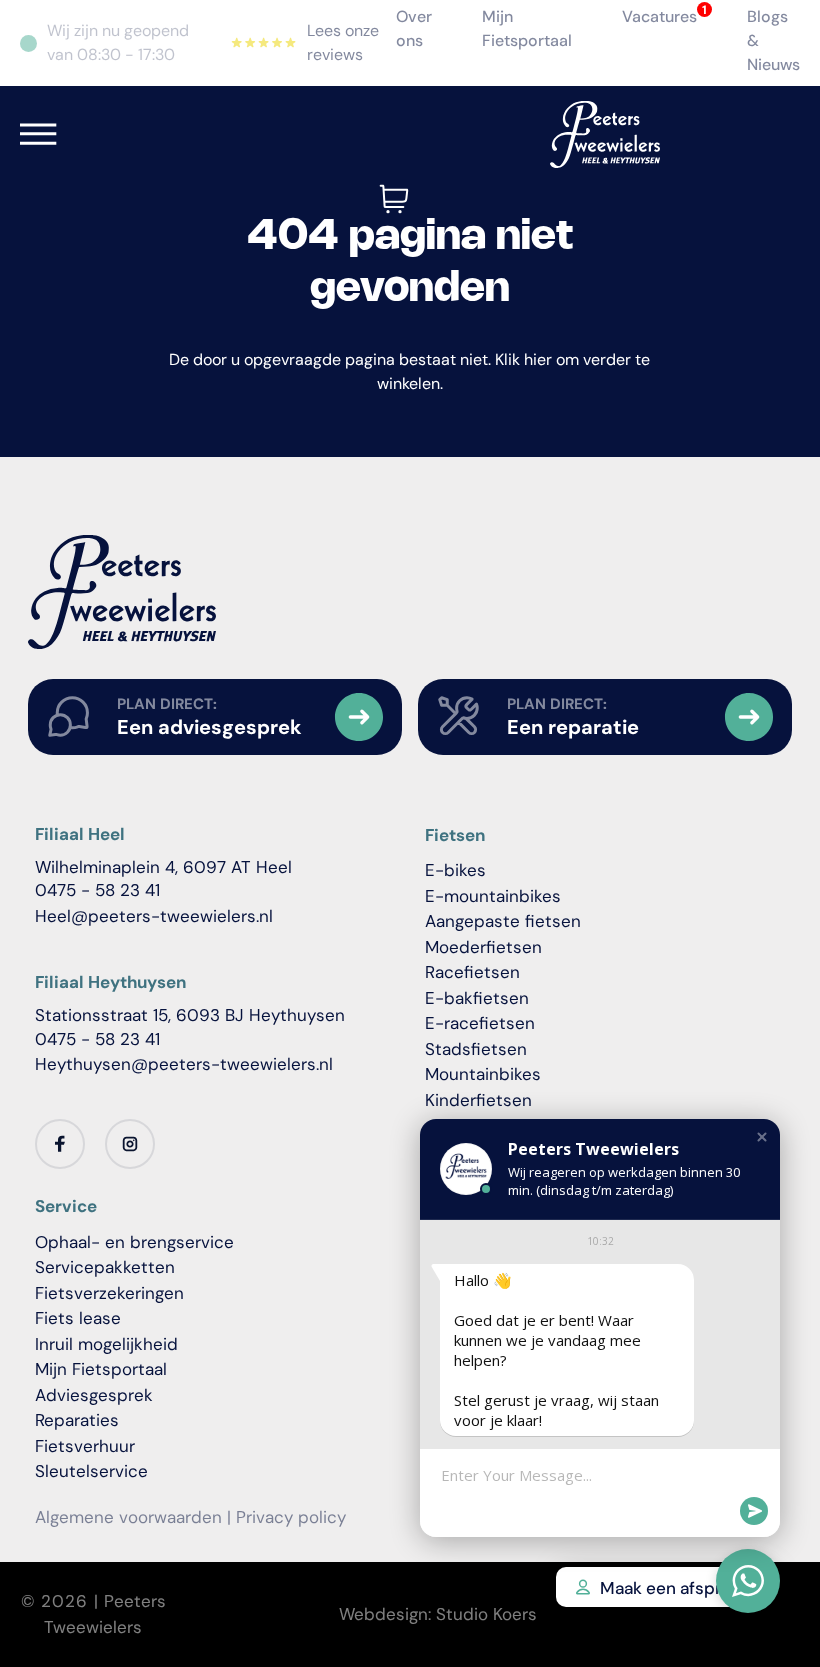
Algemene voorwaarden (128, 1517)
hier (538, 359)
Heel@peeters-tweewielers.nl (154, 916)
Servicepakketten (105, 1267)
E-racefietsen (480, 1023)
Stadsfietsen (476, 1049)
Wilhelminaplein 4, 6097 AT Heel (163, 867)
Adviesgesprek (94, 1395)
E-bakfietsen (477, 998)
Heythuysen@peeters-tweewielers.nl (184, 1064)
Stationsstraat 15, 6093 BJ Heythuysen (190, 1015)
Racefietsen (472, 972)
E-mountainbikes (493, 896)
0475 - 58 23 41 (97, 890)
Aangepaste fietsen (503, 921)
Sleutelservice (91, 1471)
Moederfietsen (483, 947)
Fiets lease (78, 1318)
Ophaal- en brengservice (134, 1242)
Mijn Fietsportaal (101, 1369)
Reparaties (77, 1420)
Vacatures (659, 16)
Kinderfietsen (478, 1100)
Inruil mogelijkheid (106, 1344)
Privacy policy (291, 1517)
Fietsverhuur (85, 1446)
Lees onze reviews (343, 42)
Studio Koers (486, 1614)
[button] (762, 1137)
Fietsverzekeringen (109, 1293)
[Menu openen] (38, 134)
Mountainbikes (483, 1074)
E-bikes (455, 870)
